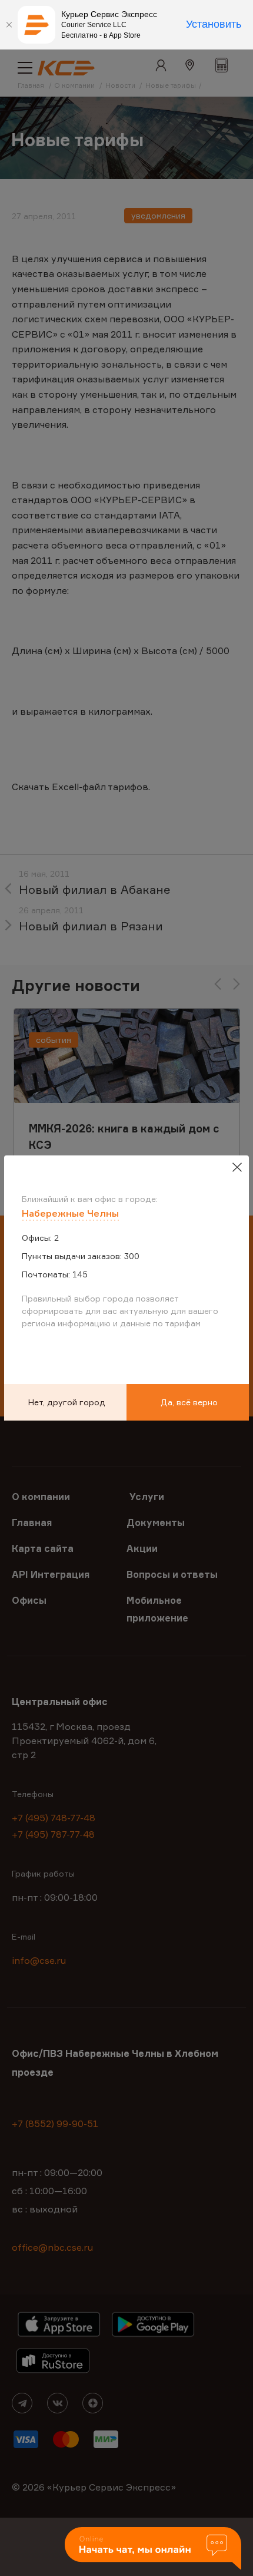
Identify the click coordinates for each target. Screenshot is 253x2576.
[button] (153, 2549)
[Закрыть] (9, 25)
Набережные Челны (70, 1213)
